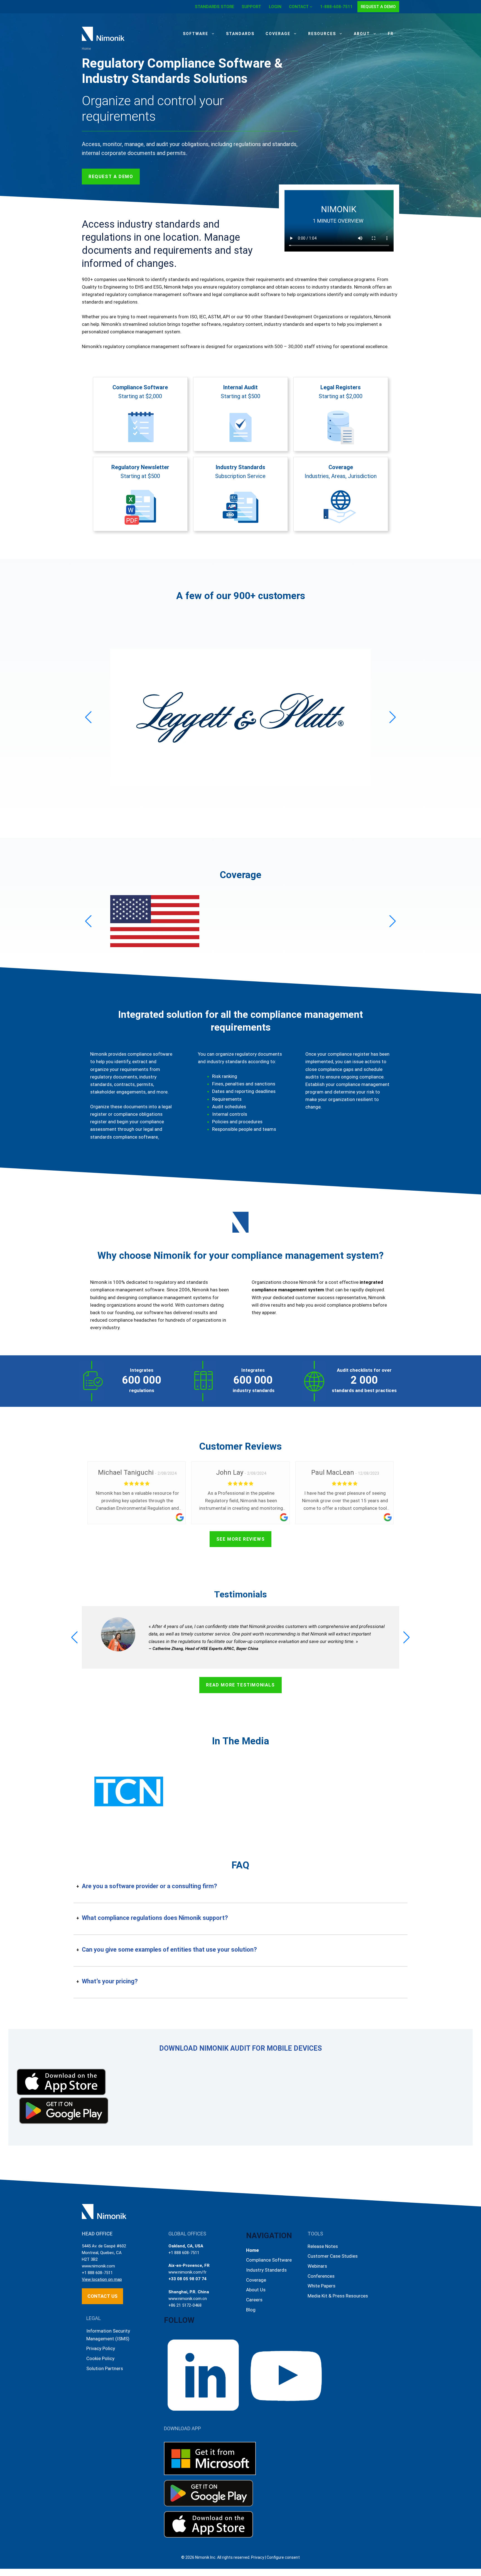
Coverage (278, 34)
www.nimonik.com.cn (188, 2299)
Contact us (102, 2296)
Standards (240, 34)
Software (196, 34)
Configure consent (283, 2557)
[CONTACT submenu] (311, 7)
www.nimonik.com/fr (187, 2272)
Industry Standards (240, 467)
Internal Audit (240, 387)
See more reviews (241, 1539)
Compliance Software (140, 387)
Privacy (258, 2557)
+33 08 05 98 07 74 (187, 2279)
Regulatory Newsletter (140, 467)
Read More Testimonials (240, 1685)
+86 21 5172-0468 (185, 2305)
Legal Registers (341, 387)
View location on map (102, 2279)
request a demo (111, 177)
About (362, 34)
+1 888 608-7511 (97, 2273)
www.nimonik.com (98, 2266)
